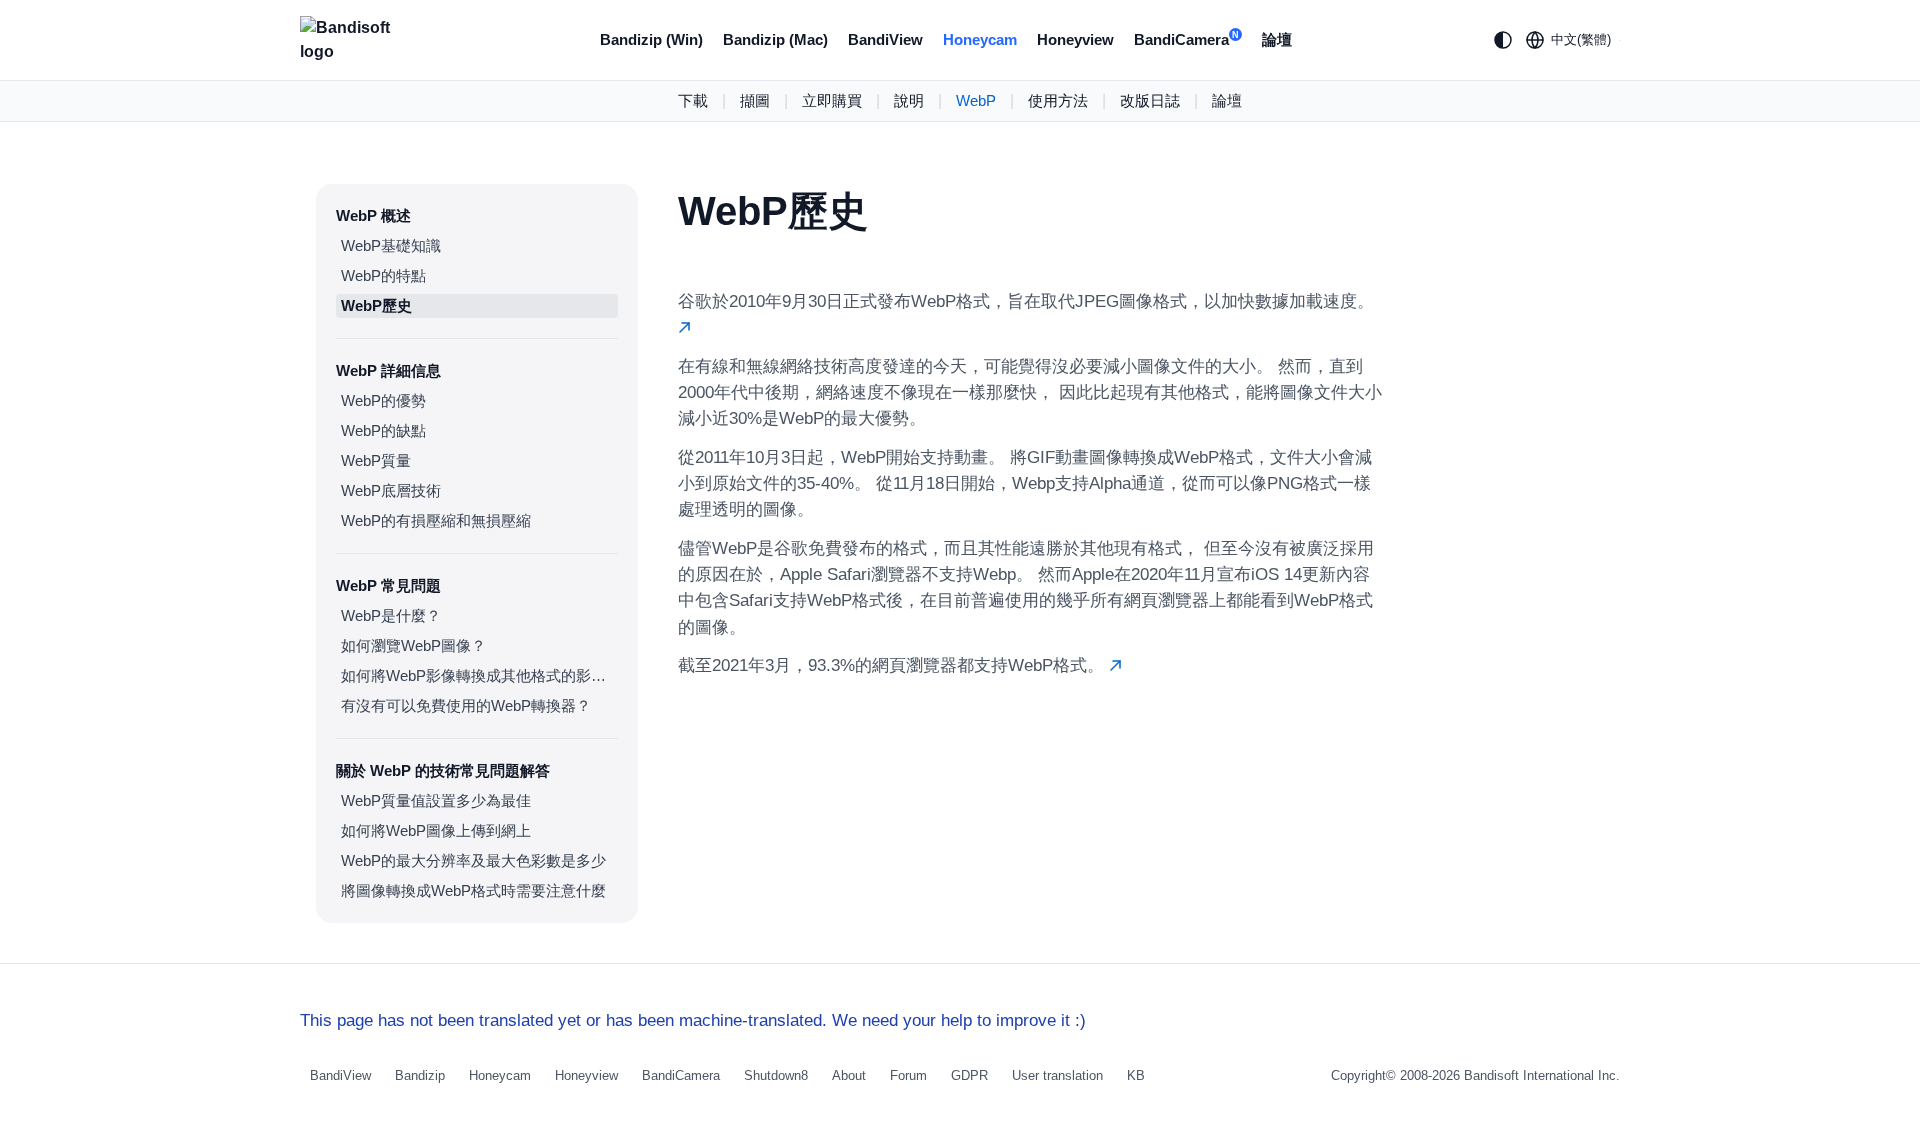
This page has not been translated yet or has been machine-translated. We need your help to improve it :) (693, 1020)
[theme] (1503, 40)
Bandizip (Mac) (775, 39)
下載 (693, 100)
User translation (1057, 1075)
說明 (909, 100)
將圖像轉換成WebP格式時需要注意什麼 (473, 890)
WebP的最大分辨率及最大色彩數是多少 (473, 860)
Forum (908, 1075)
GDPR (969, 1075)
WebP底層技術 (391, 490)
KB (1136, 1075)
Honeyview (1075, 39)
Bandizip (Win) (651, 39)
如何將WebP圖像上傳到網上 (436, 830)
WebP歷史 (376, 305)
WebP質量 (376, 460)
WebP (976, 100)
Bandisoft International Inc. (1542, 1075)
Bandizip (420, 1075)
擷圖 (755, 100)
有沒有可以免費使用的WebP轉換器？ (466, 705)
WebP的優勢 (383, 400)
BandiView (885, 39)
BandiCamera (1186, 39)
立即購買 (832, 100)
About (849, 1075)
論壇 (1277, 39)
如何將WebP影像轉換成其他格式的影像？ (479, 675)
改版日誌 (1150, 100)
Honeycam (980, 39)
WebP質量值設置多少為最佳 (436, 800)
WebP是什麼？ (391, 615)
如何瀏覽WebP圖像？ (413, 645)
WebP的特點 (383, 275)
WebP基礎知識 (391, 245)
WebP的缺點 (383, 430)
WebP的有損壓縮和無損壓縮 (436, 520)
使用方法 (1058, 100)
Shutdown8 (776, 1075)
